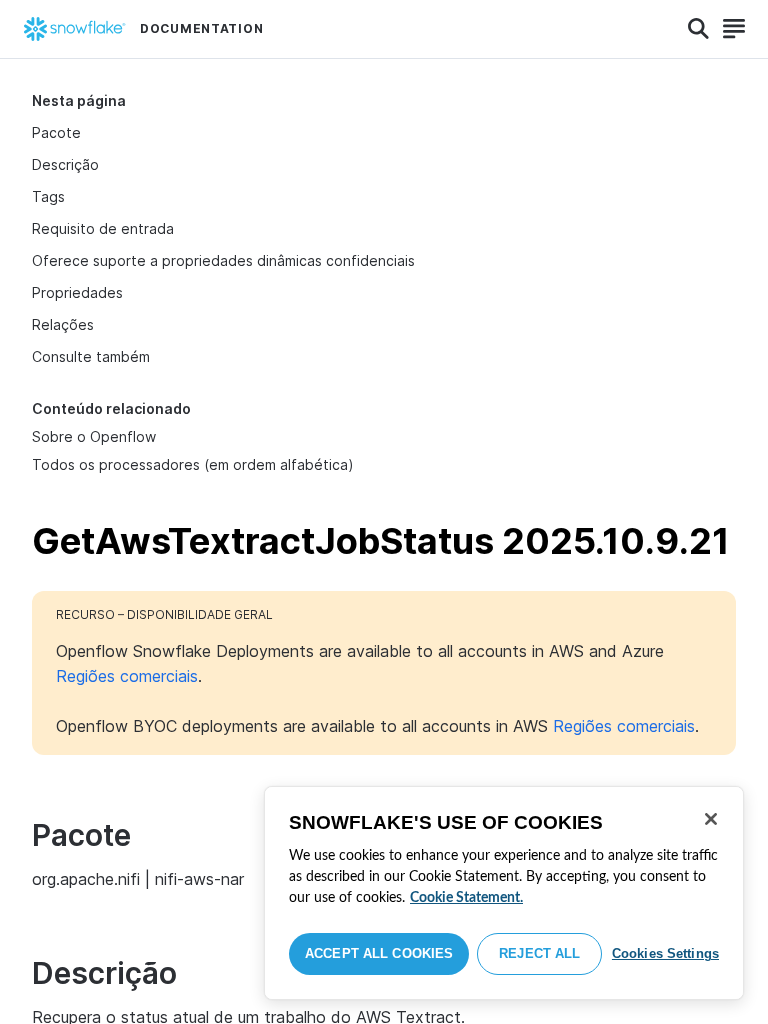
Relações (63, 324)
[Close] (711, 819)
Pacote (56, 132)
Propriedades (77, 292)
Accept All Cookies (379, 953)
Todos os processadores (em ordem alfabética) (193, 464)
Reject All (539, 953)
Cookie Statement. (466, 898)
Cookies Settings (665, 953)
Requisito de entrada (103, 228)
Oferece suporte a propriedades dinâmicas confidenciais (223, 260)
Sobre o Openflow (94, 436)
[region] (504, 893)
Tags (48, 196)
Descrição (65, 164)
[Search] (698, 29)
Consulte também (91, 356)
